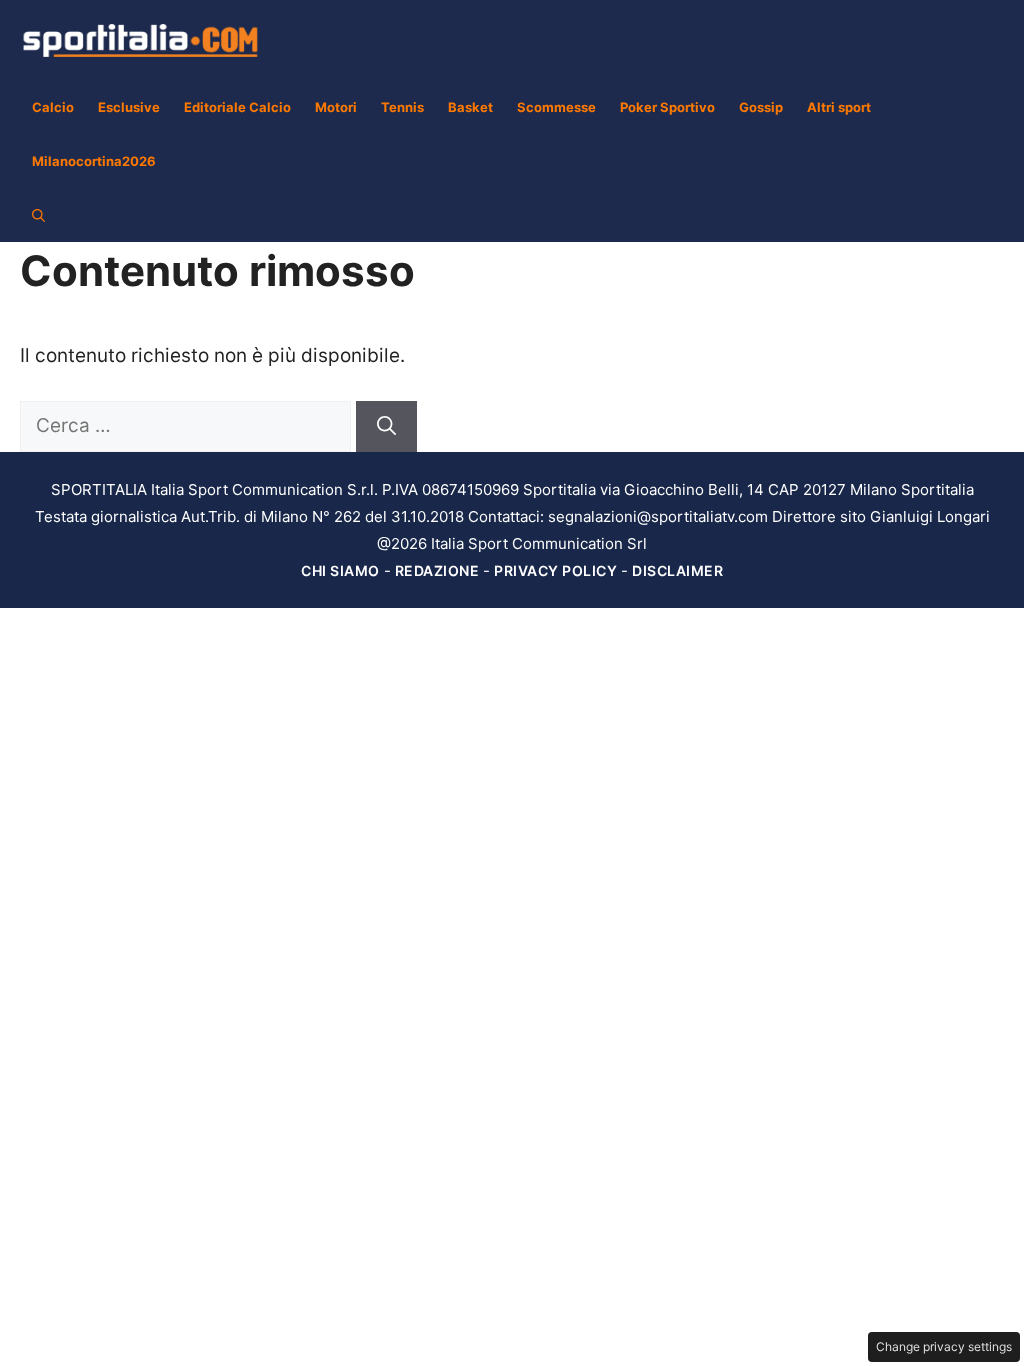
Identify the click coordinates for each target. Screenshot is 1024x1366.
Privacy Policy (555, 570)
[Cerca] (386, 426)
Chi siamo (340, 570)
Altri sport (839, 107)
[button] (38, 215)
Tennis (402, 107)
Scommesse (556, 107)
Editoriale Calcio (237, 107)
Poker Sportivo (667, 107)
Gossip (761, 107)
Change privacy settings (944, 1346)
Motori (336, 107)
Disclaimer (677, 570)
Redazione (437, 570)
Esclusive (129, 107)
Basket (470, 107)
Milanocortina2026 (94, 161)
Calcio (53, 107)
